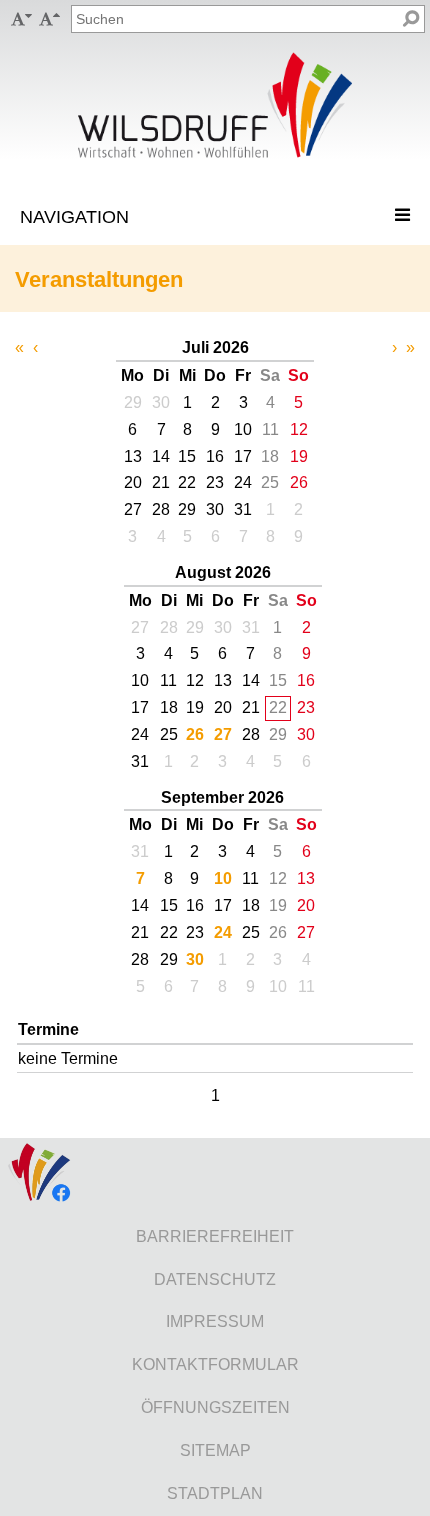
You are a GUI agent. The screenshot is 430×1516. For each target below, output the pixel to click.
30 (195, 959)
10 (223, 878)
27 (223, 734)
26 (195, 734)
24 (223, 932)
